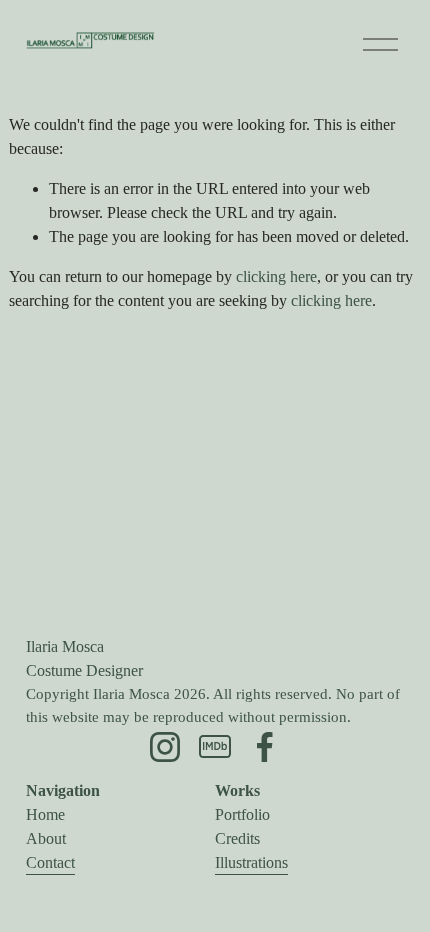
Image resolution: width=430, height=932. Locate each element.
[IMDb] (215, 747)
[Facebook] (265, 747)
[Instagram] (165, 747)
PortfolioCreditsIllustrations (251, 838)
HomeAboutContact (50, 838)
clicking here (276, 276)
